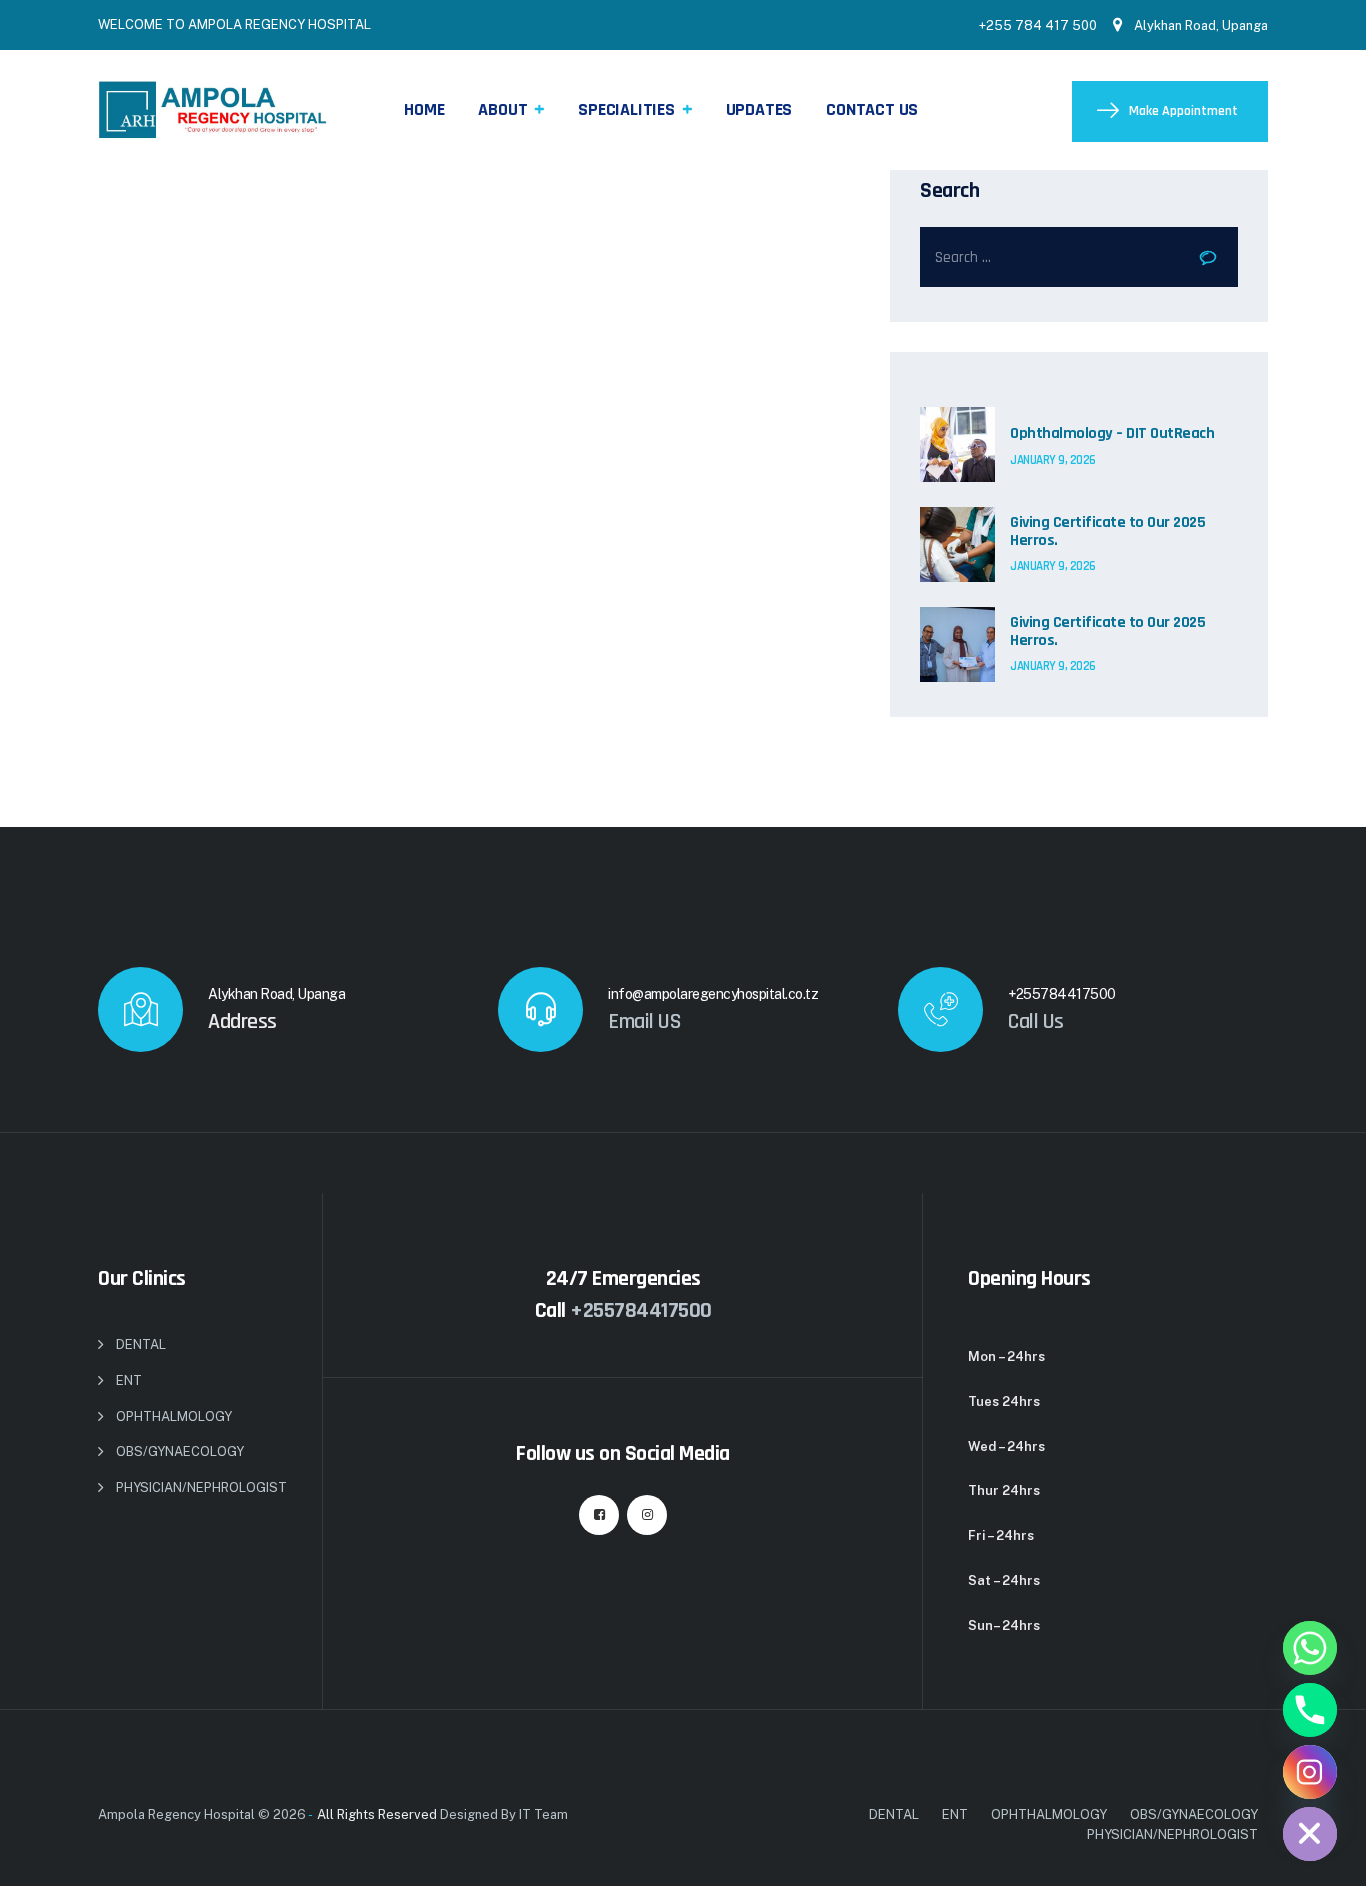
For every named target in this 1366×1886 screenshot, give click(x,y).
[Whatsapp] (1310, 1648)
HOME (424, 109)
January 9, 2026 (1053, 460)
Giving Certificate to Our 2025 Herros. (1107, 532)
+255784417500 (641, 1311)
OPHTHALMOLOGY (174, 1416)
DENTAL (141, 1344)
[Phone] (1310, 1710)
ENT (129, 1380)
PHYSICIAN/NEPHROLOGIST (201, 1487)
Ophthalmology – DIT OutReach (1112, 434)
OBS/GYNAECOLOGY (180, 1451)
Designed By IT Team (504, 1814)
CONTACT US (872, 109)
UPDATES (759, 109)
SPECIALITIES (626, 109)
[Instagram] (1310, 1772)
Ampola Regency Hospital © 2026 (202, 1814)
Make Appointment (1183, 111)
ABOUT (502, 109)
